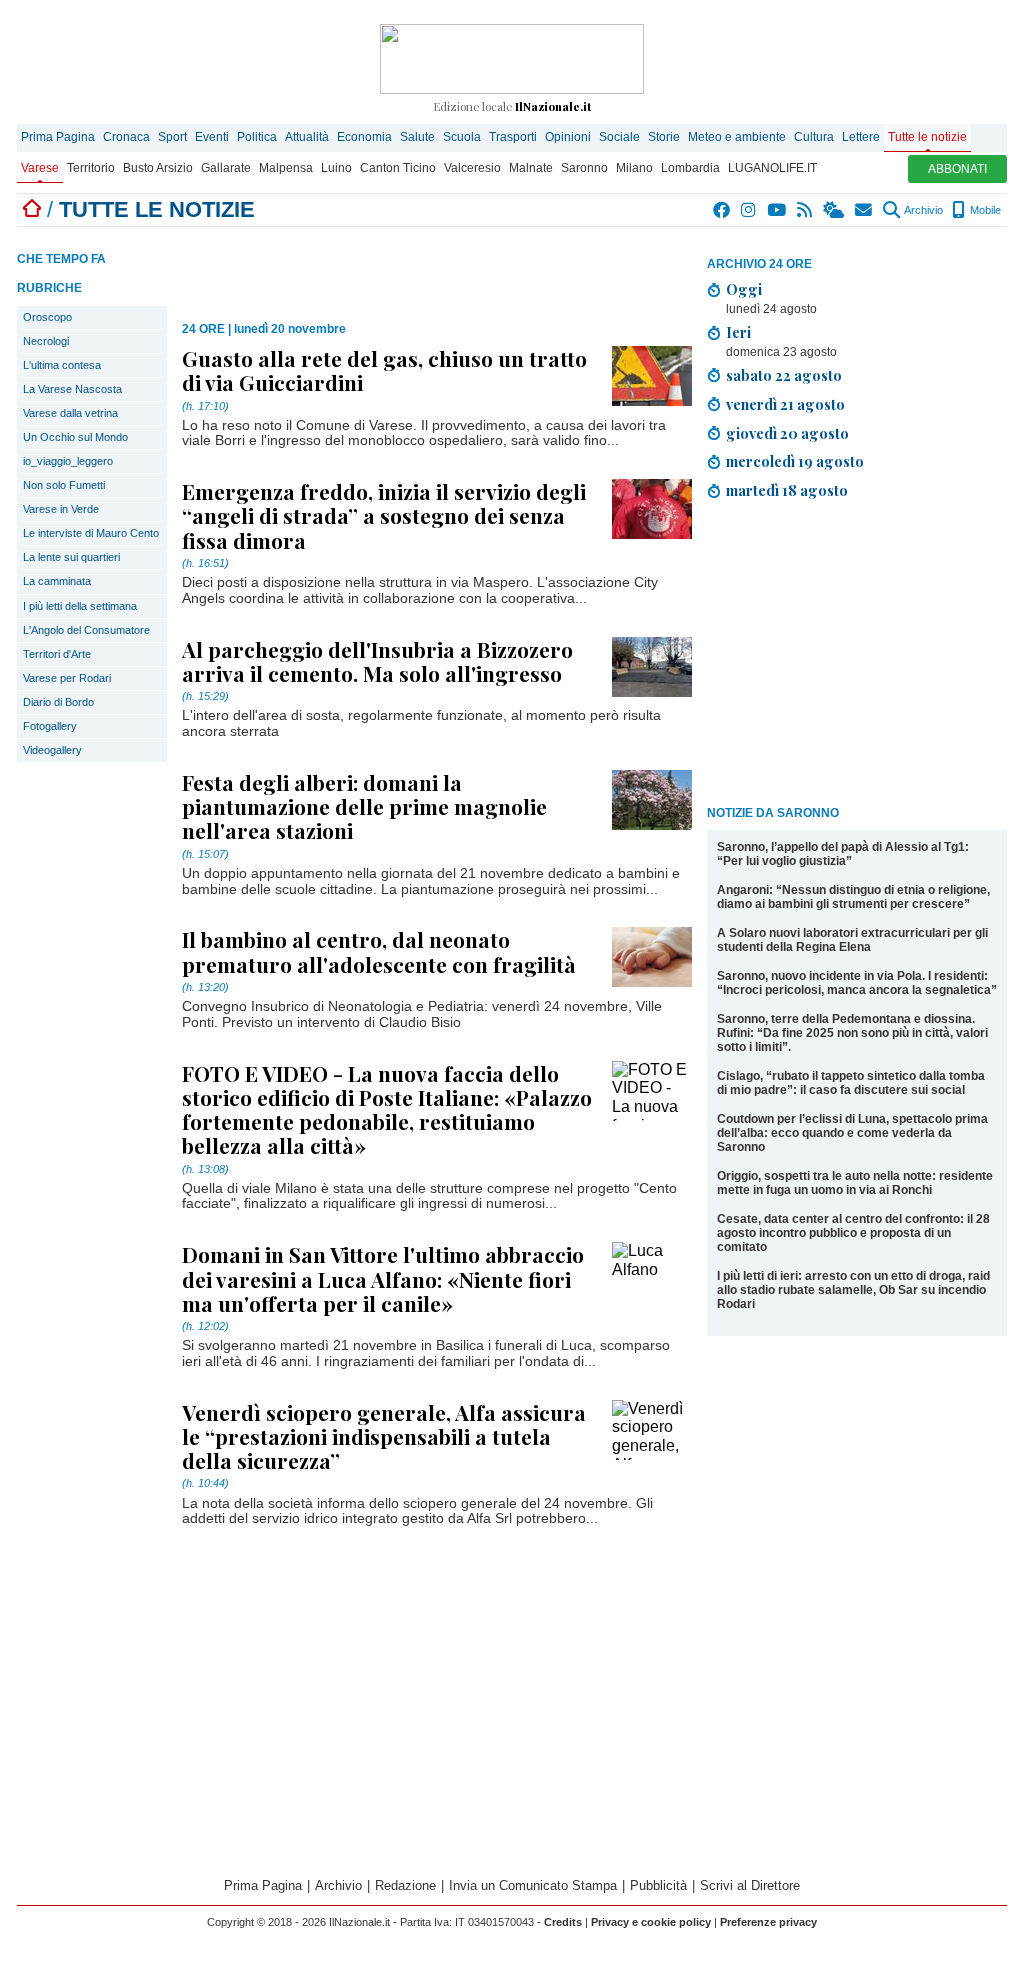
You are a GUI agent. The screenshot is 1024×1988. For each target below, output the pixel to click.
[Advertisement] (857, 656)
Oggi (744, 289)
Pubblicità (658, 1885)
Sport (172, 137)
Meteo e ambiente (737, 137)
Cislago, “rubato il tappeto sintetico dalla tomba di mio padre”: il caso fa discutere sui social (851, 1083)
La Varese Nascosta (72, 389)
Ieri (738, 332)
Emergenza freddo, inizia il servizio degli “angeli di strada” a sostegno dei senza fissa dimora (384, 515)
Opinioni (568, 137)
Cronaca (126, 137)
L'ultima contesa (62, 365)
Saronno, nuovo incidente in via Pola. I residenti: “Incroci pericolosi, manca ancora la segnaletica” (857, 983)
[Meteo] (834, 210)
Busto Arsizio (158, 168)
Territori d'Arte (57, 654)
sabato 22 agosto (784, 375)
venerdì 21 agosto (785, 404)
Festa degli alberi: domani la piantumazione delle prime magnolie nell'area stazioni (364, 806)
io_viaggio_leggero (68, 461)
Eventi (212, 137)
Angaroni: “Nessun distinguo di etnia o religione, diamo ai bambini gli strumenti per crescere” (853, 897)
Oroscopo (47, 317)
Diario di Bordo (58, 702)
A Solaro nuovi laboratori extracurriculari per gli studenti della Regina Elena (852, 940)
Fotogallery (50, 726)
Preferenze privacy (768, 1922)
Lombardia (690, 168)
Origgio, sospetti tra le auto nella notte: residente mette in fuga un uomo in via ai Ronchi (855, 1183)
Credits (563, 1922)
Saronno (584, 168)
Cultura (814, 137)
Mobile (984, 210)
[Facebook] (722, 210)
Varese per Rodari (67, 678)
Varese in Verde (61, 509)
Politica (257, 137)
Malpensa (286, 168)
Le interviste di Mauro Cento (91, 533)
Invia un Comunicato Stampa (533, 1885)
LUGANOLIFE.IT (772, 168)
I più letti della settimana (80, 606)
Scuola (462, 137)
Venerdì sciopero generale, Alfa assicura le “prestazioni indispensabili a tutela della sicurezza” (384, 1436)
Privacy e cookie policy (651, 1922)
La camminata (57, 581)
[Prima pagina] (32, 209)
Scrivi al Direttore (750, 1885)
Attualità (307, 137)
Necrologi (46, 341)
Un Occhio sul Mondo (75, 437)
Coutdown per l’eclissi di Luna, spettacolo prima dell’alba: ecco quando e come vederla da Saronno (852, 1133)
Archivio (922, 210)
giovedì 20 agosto (787, 433)
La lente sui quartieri (71, 557)
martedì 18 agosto (787, 490)
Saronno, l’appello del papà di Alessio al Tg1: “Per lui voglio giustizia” (843, 854)
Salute (417, 137)
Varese (40, 168)
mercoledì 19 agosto (795, 461)
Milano (634, 168)
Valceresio (472, 168)
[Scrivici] (864, 210)
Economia (364, 137)
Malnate (531, 168)
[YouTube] (777, 210)
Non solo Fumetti (64, 485)
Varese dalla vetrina (70, 413)
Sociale (619, 137)
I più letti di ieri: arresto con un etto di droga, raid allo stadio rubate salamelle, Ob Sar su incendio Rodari (853, 1290)
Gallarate (226, 168)
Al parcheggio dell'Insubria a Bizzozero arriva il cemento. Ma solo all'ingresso (377, 661)
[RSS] (805, 210)
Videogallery (52, 750)
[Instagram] (749, 210)
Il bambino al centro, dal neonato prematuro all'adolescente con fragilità (379, 951)
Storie (664, 137)
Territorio (91, 168)
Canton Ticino (398, 168)
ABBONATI (957, 169)
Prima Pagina (58, 137)
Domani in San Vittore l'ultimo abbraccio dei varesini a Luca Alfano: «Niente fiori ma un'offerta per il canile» (383, 1278)
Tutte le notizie (927, 137)
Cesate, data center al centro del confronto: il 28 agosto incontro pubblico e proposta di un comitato (853, 1233)
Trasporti (513, 137)
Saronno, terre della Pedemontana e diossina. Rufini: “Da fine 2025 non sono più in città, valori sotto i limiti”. (852, 1033)
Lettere (861, 137)
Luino (336, 168)
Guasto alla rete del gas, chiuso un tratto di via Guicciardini (384, 370)
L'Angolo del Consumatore (86, 630)
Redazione (405, 1885)
